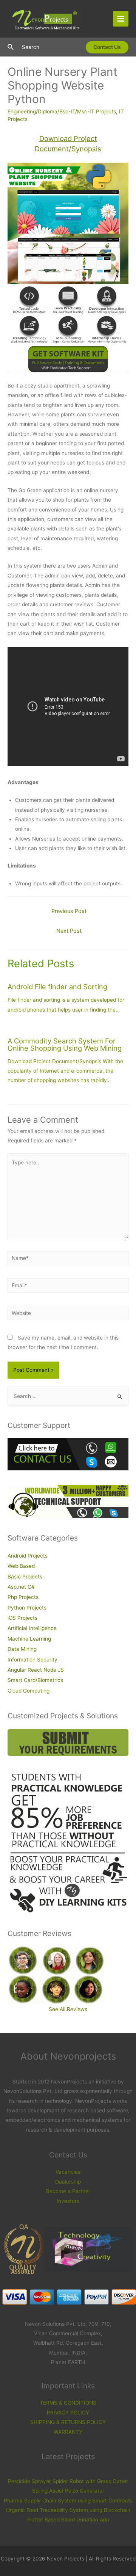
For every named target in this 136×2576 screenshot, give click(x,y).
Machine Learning (29, 1639)
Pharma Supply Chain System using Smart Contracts (68, 2501)
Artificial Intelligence (32, 1628)
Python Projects (27, 1608)
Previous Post (69, 911)
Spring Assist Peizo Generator (68, 2491)
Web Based (21, 1566)
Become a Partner (68, 2191)
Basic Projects (25, 1577)
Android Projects (28, 1556)
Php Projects (23, 1597)
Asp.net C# (21, 1587)
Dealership (68, 2182)
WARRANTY (68, 2432)
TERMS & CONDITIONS (68, 2403)
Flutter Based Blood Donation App (68, 2520)
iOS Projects (22, 1618)
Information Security (32, 1660)
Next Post (69, 931)
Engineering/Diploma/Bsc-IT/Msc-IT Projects (62, 111)
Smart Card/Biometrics (35, 1680)
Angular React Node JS (36, 1670)
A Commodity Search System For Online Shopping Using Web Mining (65, 1044)
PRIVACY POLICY (68, 2413)
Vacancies (68, 2172)
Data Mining (22, 1649)
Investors (68, 2201)
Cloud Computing (29, 1691)
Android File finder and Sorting (57, 987)
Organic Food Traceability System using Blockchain (68, 2510)
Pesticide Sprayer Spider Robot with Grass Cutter (68, 2481)
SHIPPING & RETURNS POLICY (68, 2422)
